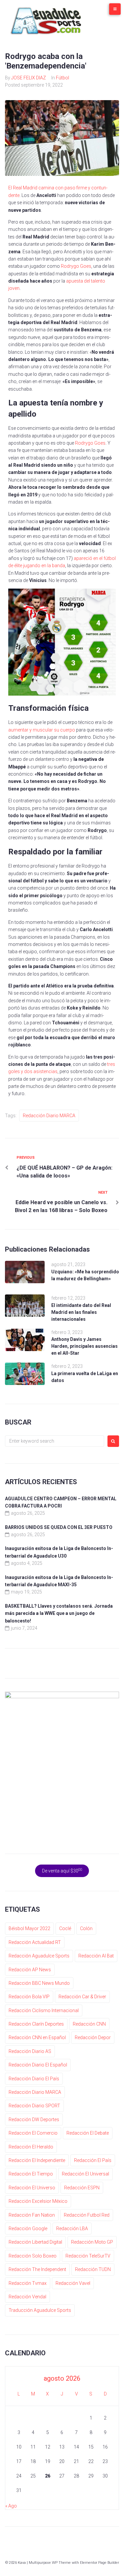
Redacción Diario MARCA (49, 1116)
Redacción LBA (72, 2229)
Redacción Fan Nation (32, 2215)
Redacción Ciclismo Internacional (44, 2010)
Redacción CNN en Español (37, 2037)
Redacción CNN (89, 2024)
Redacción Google (28, 2229)
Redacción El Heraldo (31, 2147)
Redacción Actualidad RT (35, 1942)
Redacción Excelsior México (38, 2201)
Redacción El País (93, 2160)
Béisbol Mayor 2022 (29, 1928)
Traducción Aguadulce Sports (40, 2310)
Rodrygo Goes (76, 266)
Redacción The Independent (37, 2269)
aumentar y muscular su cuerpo (42, 730)
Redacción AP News (30, 1970)
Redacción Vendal (27, 2297)
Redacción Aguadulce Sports (39, 1956)
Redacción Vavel (73, 2283)
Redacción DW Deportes (34, 2119)
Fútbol (62, 78)
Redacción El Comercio (33, 2133)
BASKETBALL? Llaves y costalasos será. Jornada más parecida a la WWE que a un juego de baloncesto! (59, 1613)
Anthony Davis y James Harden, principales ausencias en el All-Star (84, 1346)
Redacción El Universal (85, 2174)
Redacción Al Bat (96, 1956)
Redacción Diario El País (34, 2079)
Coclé (65, 1928)
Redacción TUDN (93, 2269)
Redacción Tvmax (28, 2283)
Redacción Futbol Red (87, 2215)
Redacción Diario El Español (38, 2065)
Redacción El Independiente (37, 2160)
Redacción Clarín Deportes (36, 2024)
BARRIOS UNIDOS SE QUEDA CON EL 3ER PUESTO (59, 1527)
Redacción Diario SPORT (34, 2106)
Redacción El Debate (88, 2133)
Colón (86, 1928)
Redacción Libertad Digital (35, 2242)
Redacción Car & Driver (82, 1997)
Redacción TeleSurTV (88, 2256)
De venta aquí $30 (62, 1870)
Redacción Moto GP (92, 2242)
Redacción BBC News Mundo (39, 1983)
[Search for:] (55, 1441)
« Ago (11, 2506)
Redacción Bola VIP (29, 1997)
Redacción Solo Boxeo (33, 2256)
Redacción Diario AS (30, 2051)
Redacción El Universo (32, 2188)
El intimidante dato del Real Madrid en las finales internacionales (81, 1312)
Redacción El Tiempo (31, 2174)
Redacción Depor (93, 2037)
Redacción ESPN (82, 2188)
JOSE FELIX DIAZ (29, 78)
